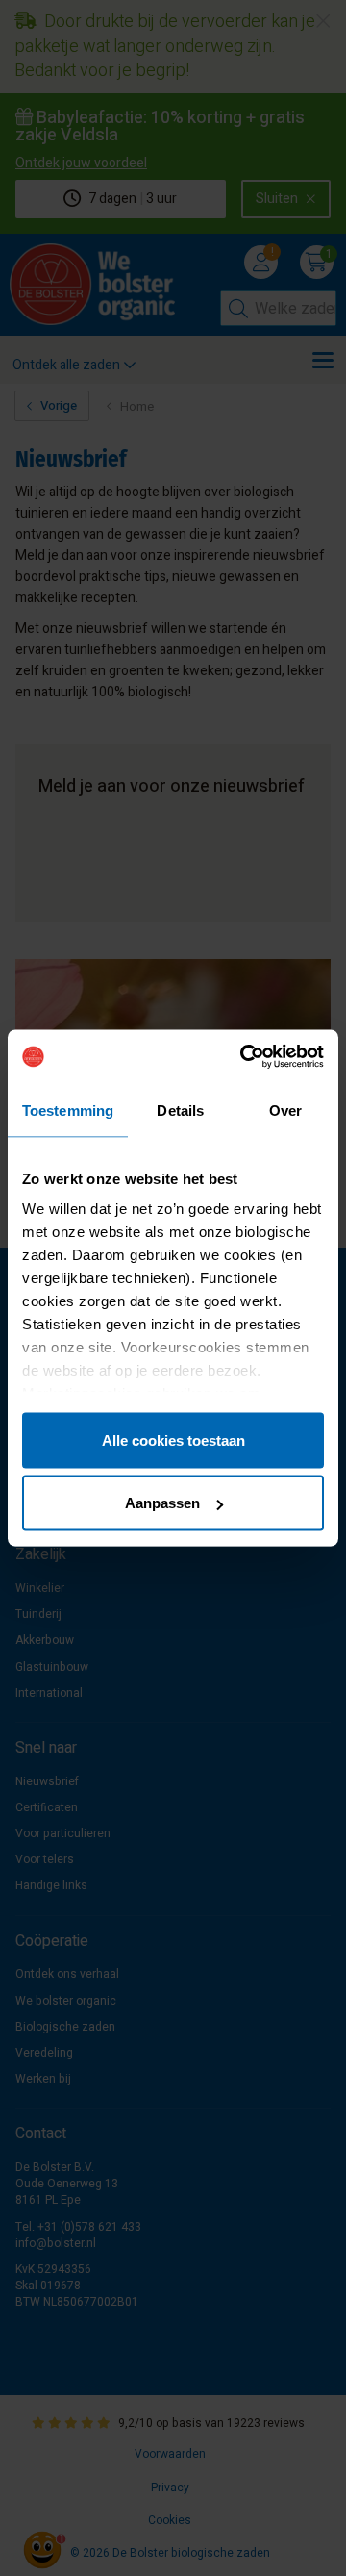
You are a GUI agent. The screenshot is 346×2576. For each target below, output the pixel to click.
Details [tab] (180, 1110)
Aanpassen (162, 1503)
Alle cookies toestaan (173, 1440)
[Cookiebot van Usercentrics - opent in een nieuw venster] (244, 1057)
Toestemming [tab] (68, 1110)
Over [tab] (285, 1110)
